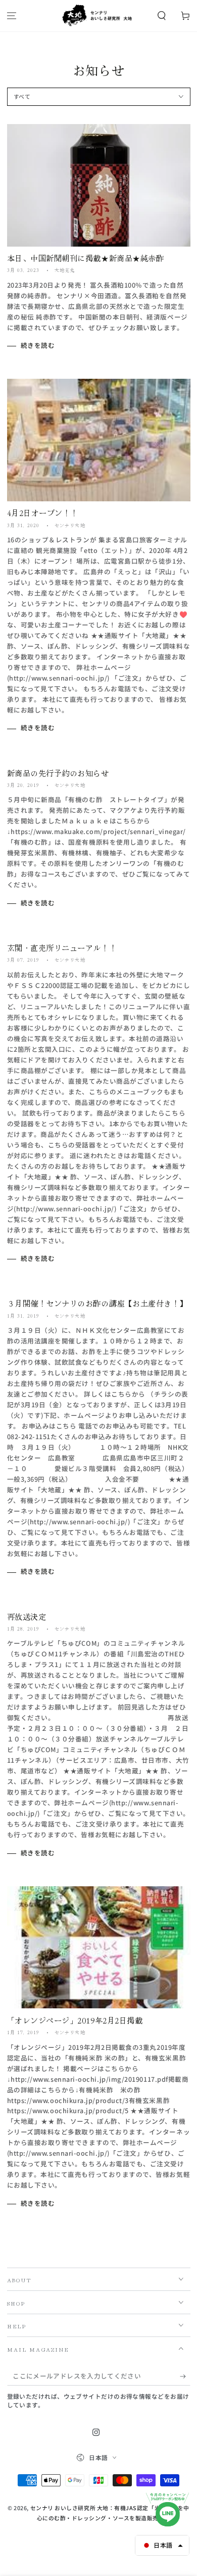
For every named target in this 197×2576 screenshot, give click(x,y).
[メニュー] (12, 16)
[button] (161, 16)
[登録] (185, 2376)
